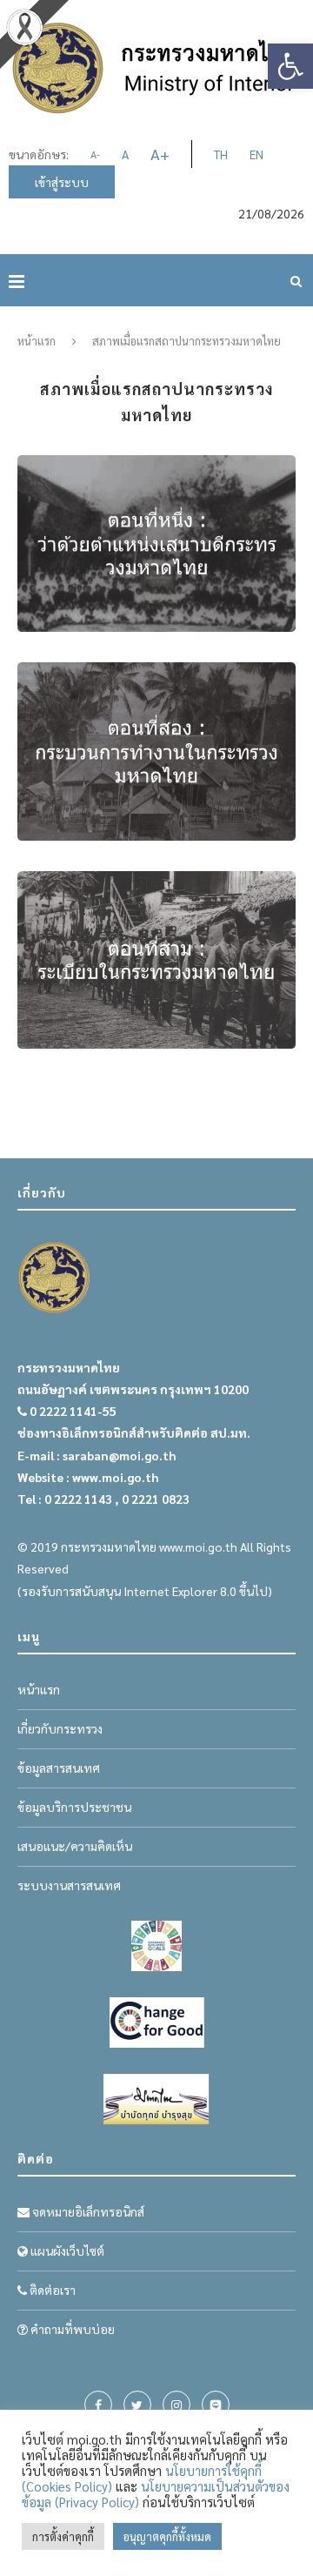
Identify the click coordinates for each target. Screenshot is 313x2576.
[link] (290, 66)
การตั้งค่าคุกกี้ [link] (63, 2536)
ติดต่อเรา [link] (51, 2290)
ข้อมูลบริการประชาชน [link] (74, 1807)
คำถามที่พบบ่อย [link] (71, 2329)
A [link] (95, 154)
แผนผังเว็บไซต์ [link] (66, 2251)
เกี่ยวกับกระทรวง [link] (60, 1728)
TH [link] (221, 154)
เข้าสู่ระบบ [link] (62, 182)
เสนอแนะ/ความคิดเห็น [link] (75, 1846)
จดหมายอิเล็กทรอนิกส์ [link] (87, 2211)
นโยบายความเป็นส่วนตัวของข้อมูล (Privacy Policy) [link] (156, 2494)
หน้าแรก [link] (37, 341)
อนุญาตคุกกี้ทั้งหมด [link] (167, 2536)
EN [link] (256, 154)
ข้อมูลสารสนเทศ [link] (59, 1768)
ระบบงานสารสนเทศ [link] (69, 1885)
